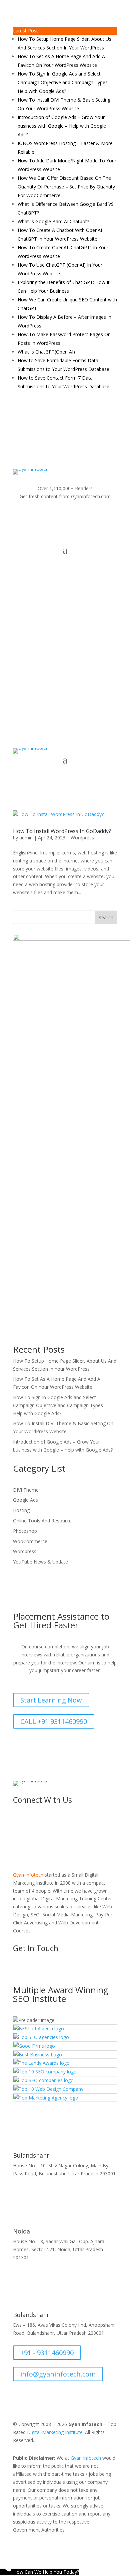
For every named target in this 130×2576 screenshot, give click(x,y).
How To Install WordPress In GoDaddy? (62, 831)
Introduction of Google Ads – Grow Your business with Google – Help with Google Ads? (62, 126)
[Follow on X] (38, 516)
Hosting (21, 1510)
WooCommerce (30, 1541)
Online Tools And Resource (42, 1521)
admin (26, 838)
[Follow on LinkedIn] (78, 516)
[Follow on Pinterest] (105, 516)
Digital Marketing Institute (55, 2432)
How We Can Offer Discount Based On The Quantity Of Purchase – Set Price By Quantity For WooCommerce (66, 187)
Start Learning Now (51, 1700)
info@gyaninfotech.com (71, 683)
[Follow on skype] (92, 516)
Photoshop (25, 1531)
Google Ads (25, 1500)
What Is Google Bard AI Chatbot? (53, 221)
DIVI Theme (26, 1490)
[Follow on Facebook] (25, 516)
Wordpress (82, 838)
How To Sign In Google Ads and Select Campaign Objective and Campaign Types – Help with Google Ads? (65, 82)
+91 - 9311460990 (47, 2353)
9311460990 (65, 427)
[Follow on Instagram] (52, 516)
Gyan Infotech (86, 2458)
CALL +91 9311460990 (54, 1721)
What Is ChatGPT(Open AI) (46, 352)
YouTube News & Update (40, 1562)
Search (106, 917)
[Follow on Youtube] (65, 516)
